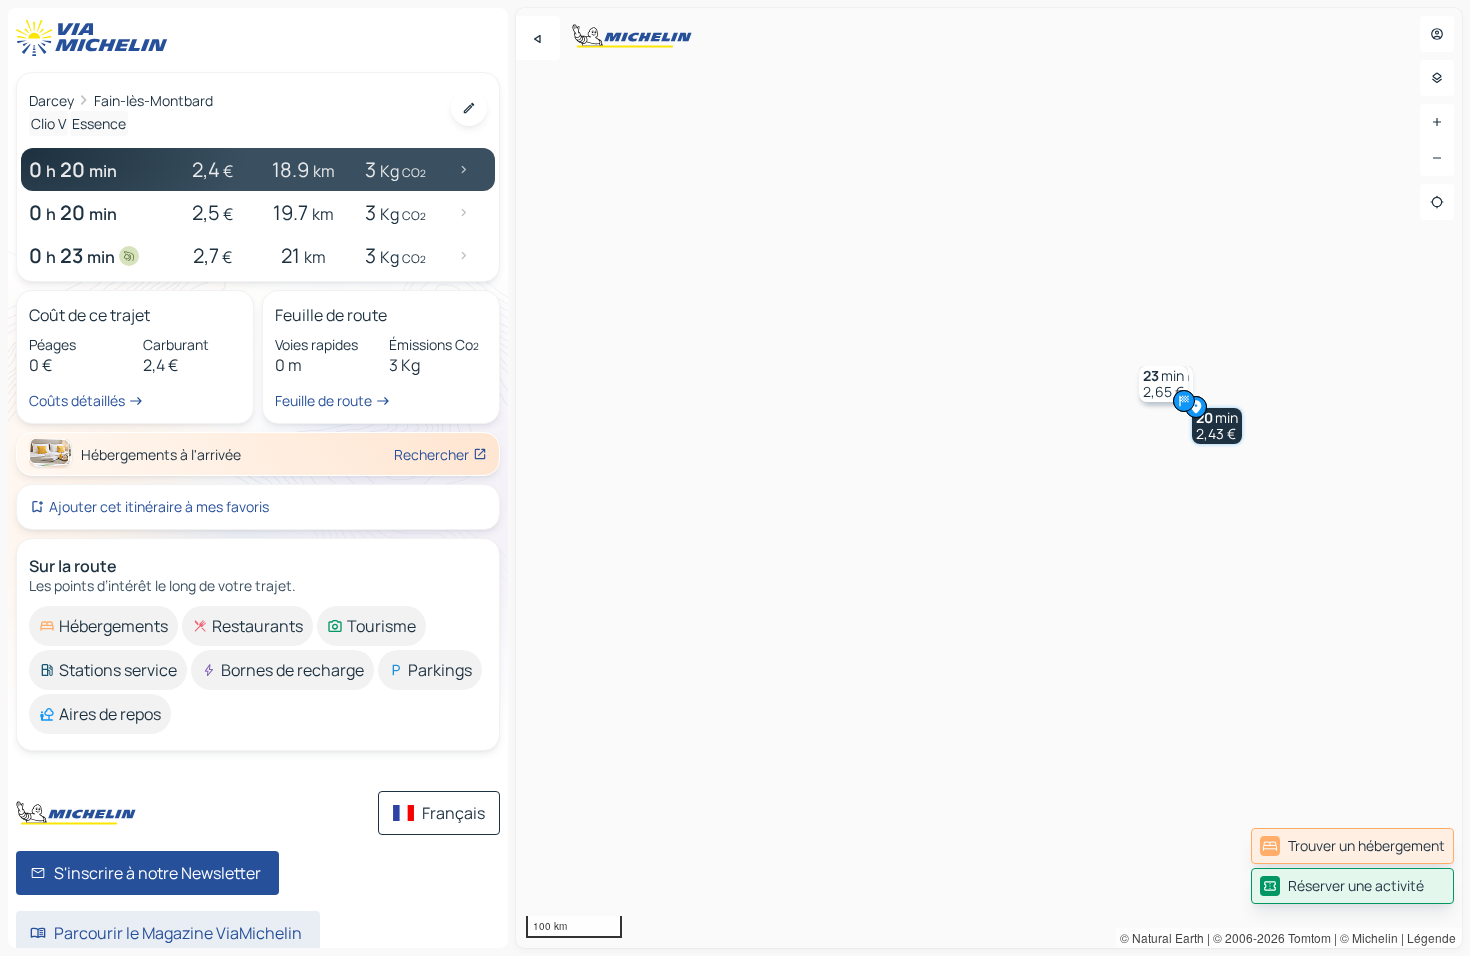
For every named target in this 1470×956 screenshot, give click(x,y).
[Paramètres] (1437, 78)
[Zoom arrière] (1437, 158)
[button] (1217, 426)
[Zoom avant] (1437, 122)
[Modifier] (469, 108)
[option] (103, 626)
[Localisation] (1437, 202)
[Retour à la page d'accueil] (96, 38)
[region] (989, 478)
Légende (1431, 937)
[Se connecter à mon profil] (1437, 34)
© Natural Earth (1162, 937)
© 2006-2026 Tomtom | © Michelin (1305, 937)
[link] (1352, 846)
